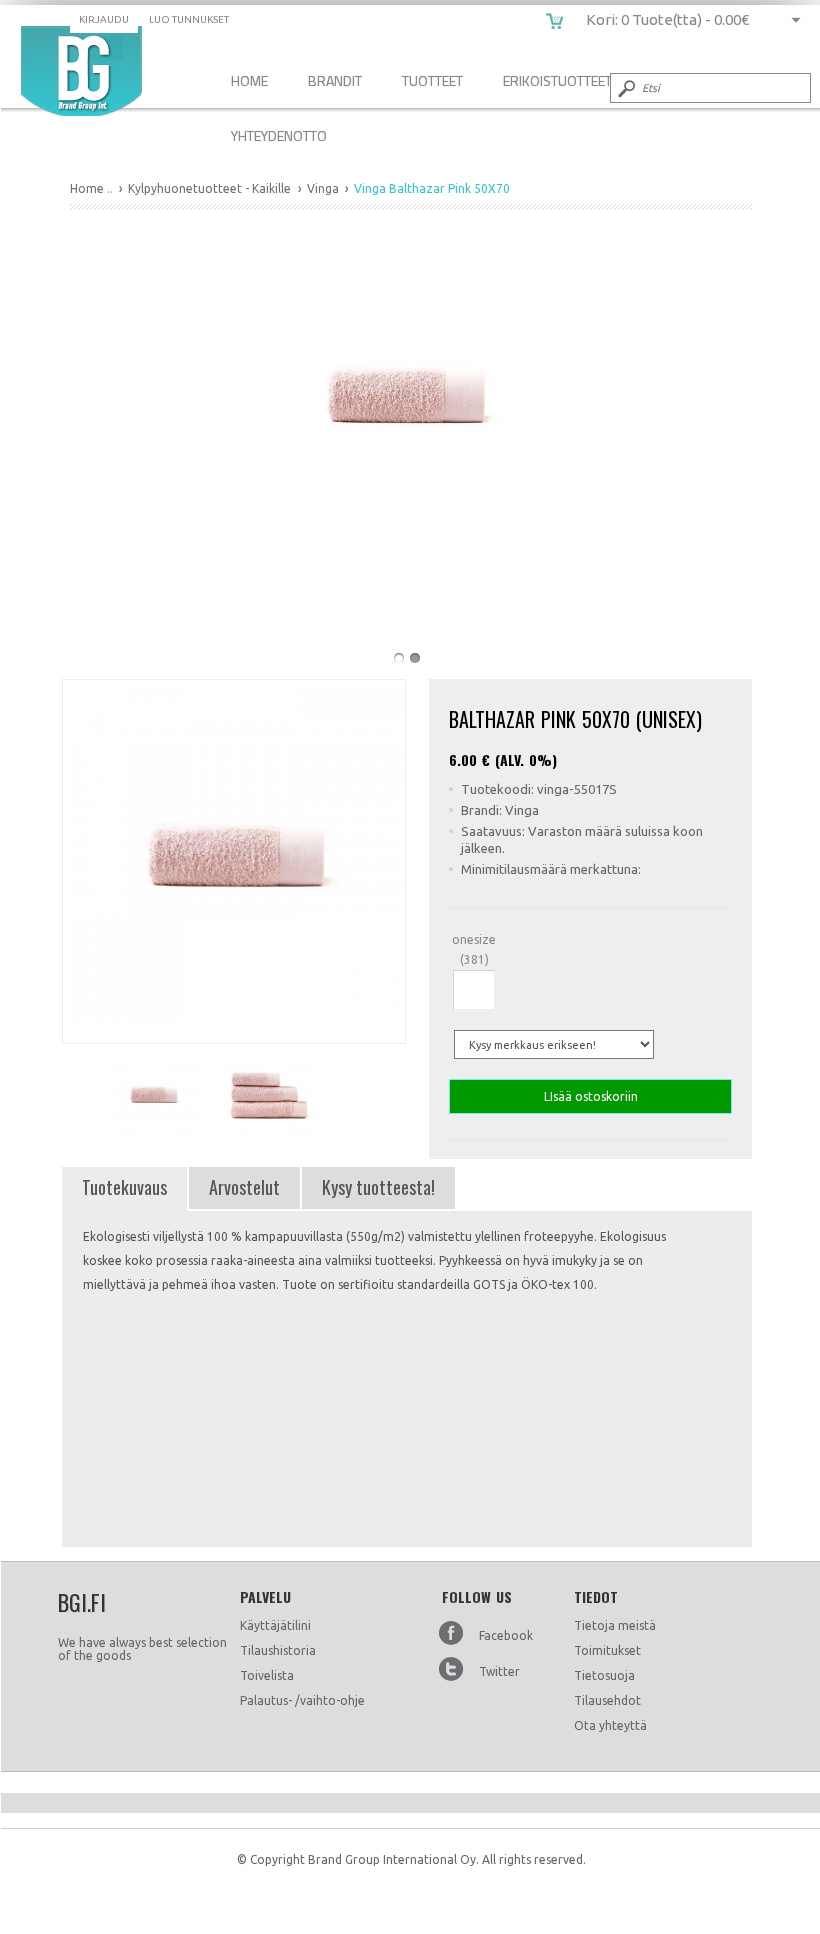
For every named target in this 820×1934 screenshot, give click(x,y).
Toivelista (267, 1675)
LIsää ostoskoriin (591, 1096)
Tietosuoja (604, 1675)
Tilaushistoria (278, 1650)
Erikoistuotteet (557, 80)
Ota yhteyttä (610, 1725)
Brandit (335, 80)
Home (249, 80)
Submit (625, 88)
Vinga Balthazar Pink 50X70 (81, 71)
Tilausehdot (607, 1700)
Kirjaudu (104, 19)
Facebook (506, 1635)
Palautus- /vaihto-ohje (302, 1700)
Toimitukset (607, 1650)
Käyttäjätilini (275, 1625)
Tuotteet (432, 80)
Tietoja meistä (615, 1625)
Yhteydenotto (279, 135)
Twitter (499, 1671)
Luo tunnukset (189, 19)
